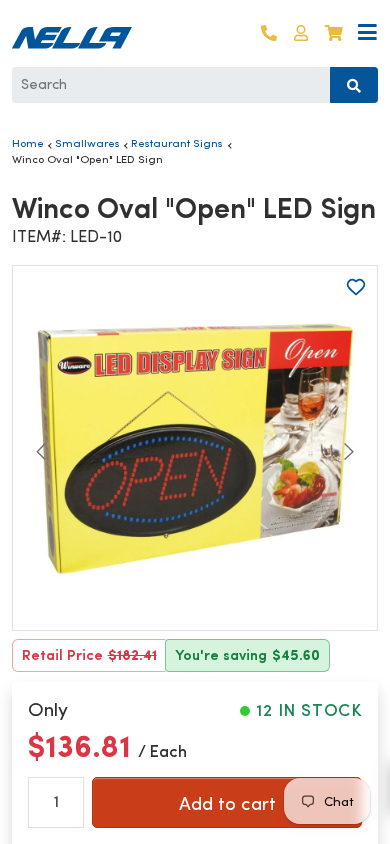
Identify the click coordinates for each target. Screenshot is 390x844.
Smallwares (87, 143)
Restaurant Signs (177, 143)
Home (28, 143)
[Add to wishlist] (356, 287)
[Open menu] (367, 33)
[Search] (354, 85)
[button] (301, 33)
